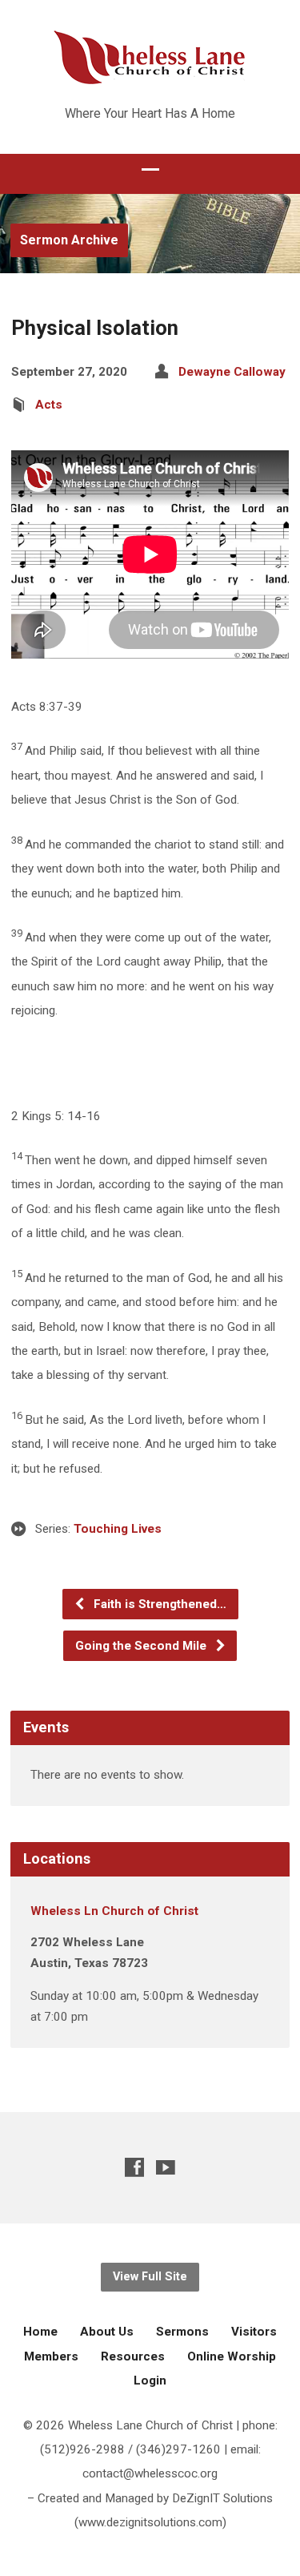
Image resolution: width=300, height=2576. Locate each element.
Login (150, 2380)
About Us (107, 2332)
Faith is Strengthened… (158, 1604)
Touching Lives (118, 1529)
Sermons (182, 2332)
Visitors (254, 2332)
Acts (49, 405)
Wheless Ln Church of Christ (114, 1911)
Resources (133, 2356)
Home (40, 2332)
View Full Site (150, 2277)
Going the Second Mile (142, 1646)
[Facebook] (134, 2167)
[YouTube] (166, 2167)
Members (51, 2356)
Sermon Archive (69, 240)
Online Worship (232, 2356)
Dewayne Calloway (232, 372)
